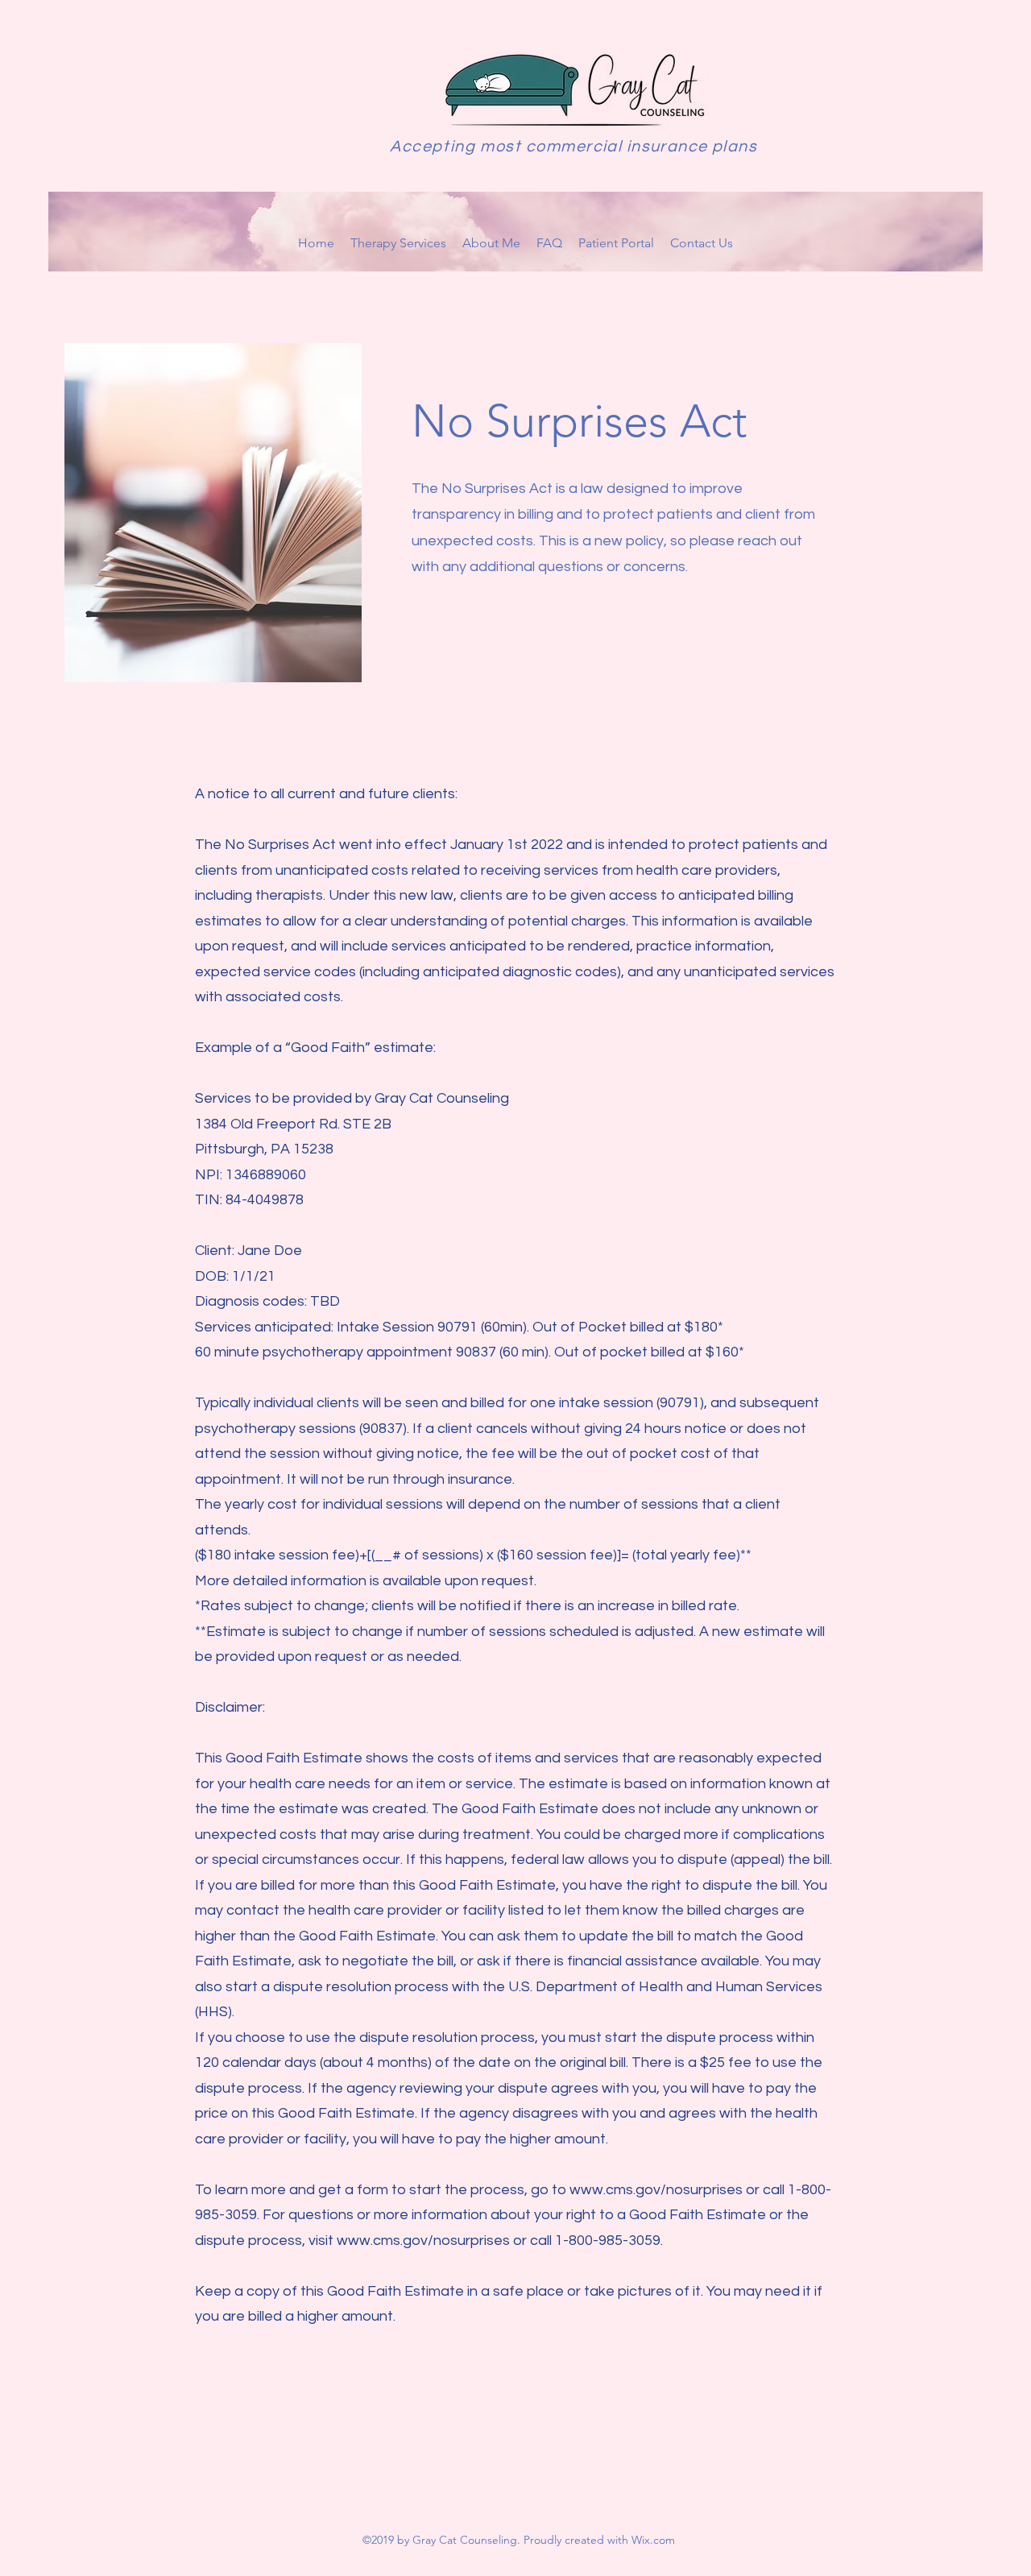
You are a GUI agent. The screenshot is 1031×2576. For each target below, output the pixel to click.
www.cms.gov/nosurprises (656, 2190)
